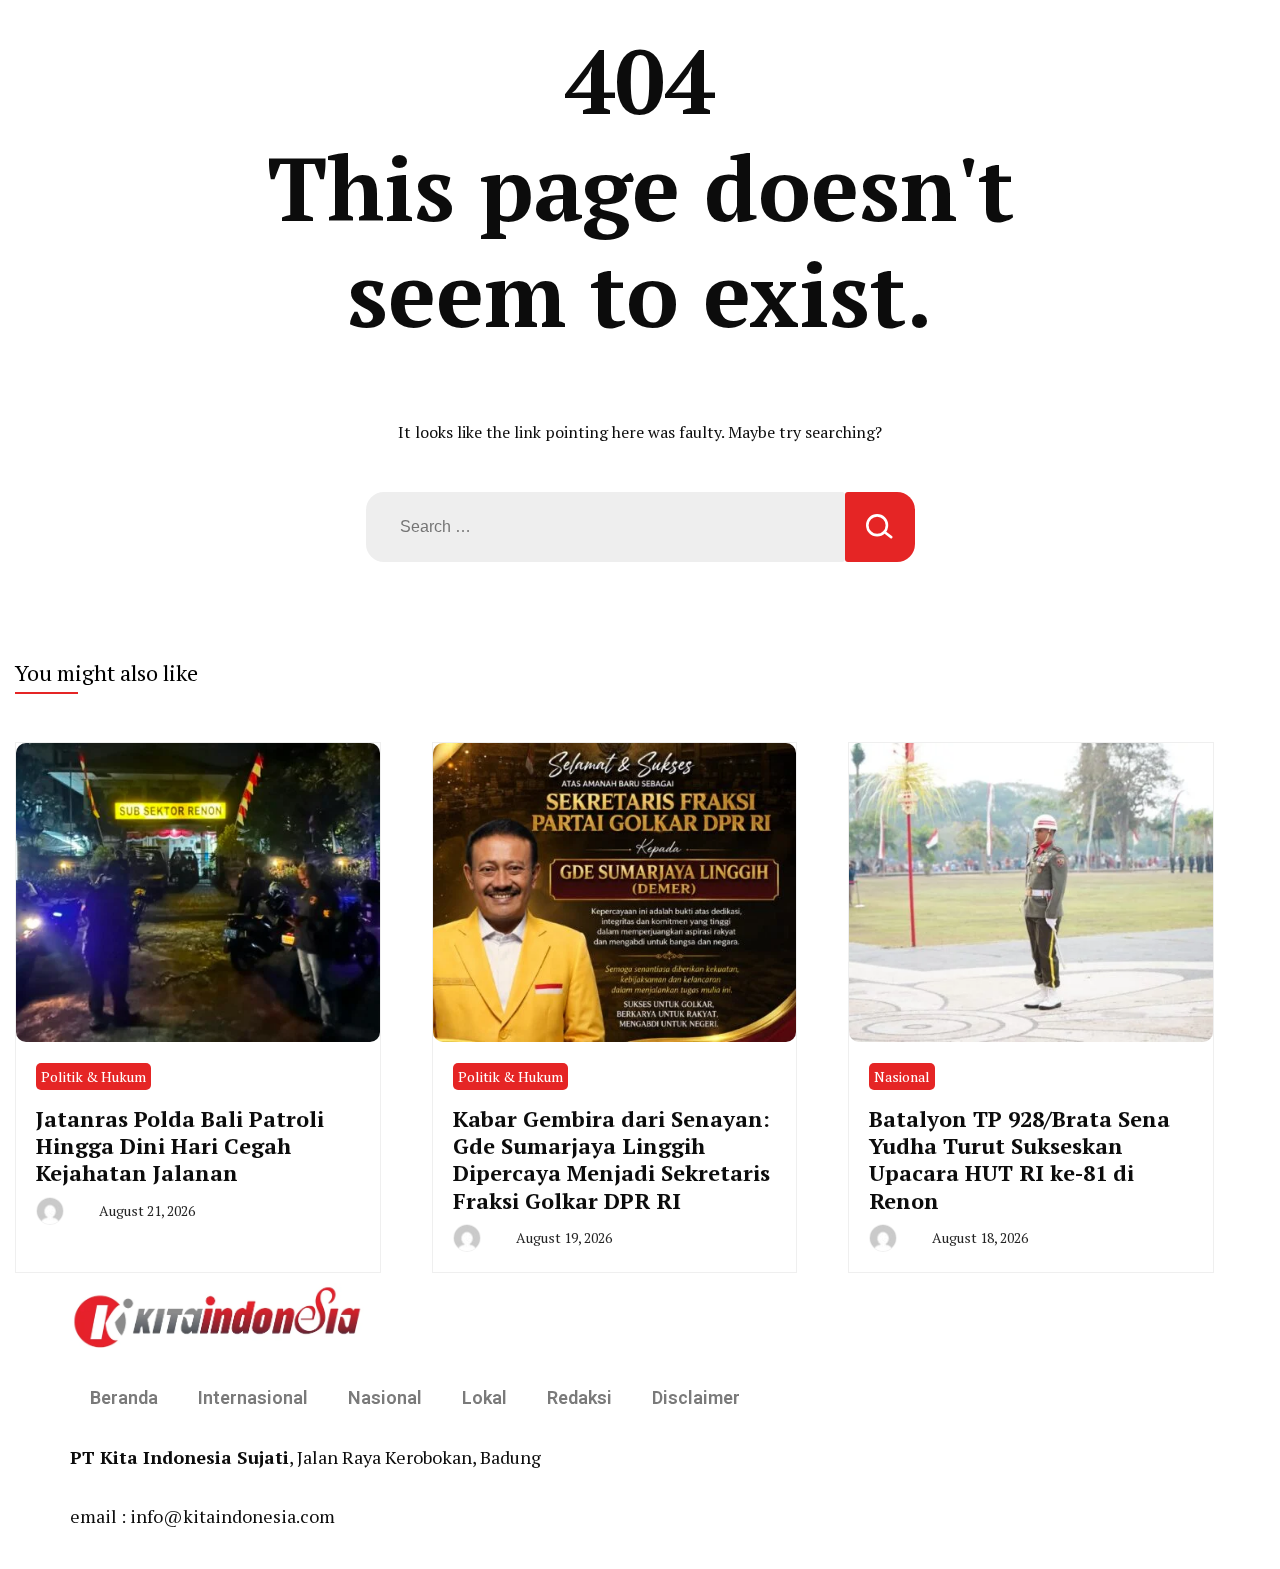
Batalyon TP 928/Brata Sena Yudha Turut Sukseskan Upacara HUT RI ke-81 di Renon (1019, 1159)
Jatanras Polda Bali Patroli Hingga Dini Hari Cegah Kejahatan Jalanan (180, 1146)
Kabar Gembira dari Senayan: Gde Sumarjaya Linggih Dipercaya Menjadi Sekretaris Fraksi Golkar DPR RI (611, 1159)
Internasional (253, 1397)
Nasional (902, 1076)
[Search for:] (605, 527)
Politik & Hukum (93, 1076)
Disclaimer (696, 1397)
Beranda (124, 1397)
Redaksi (579, 1397)
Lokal (484, 1397)
